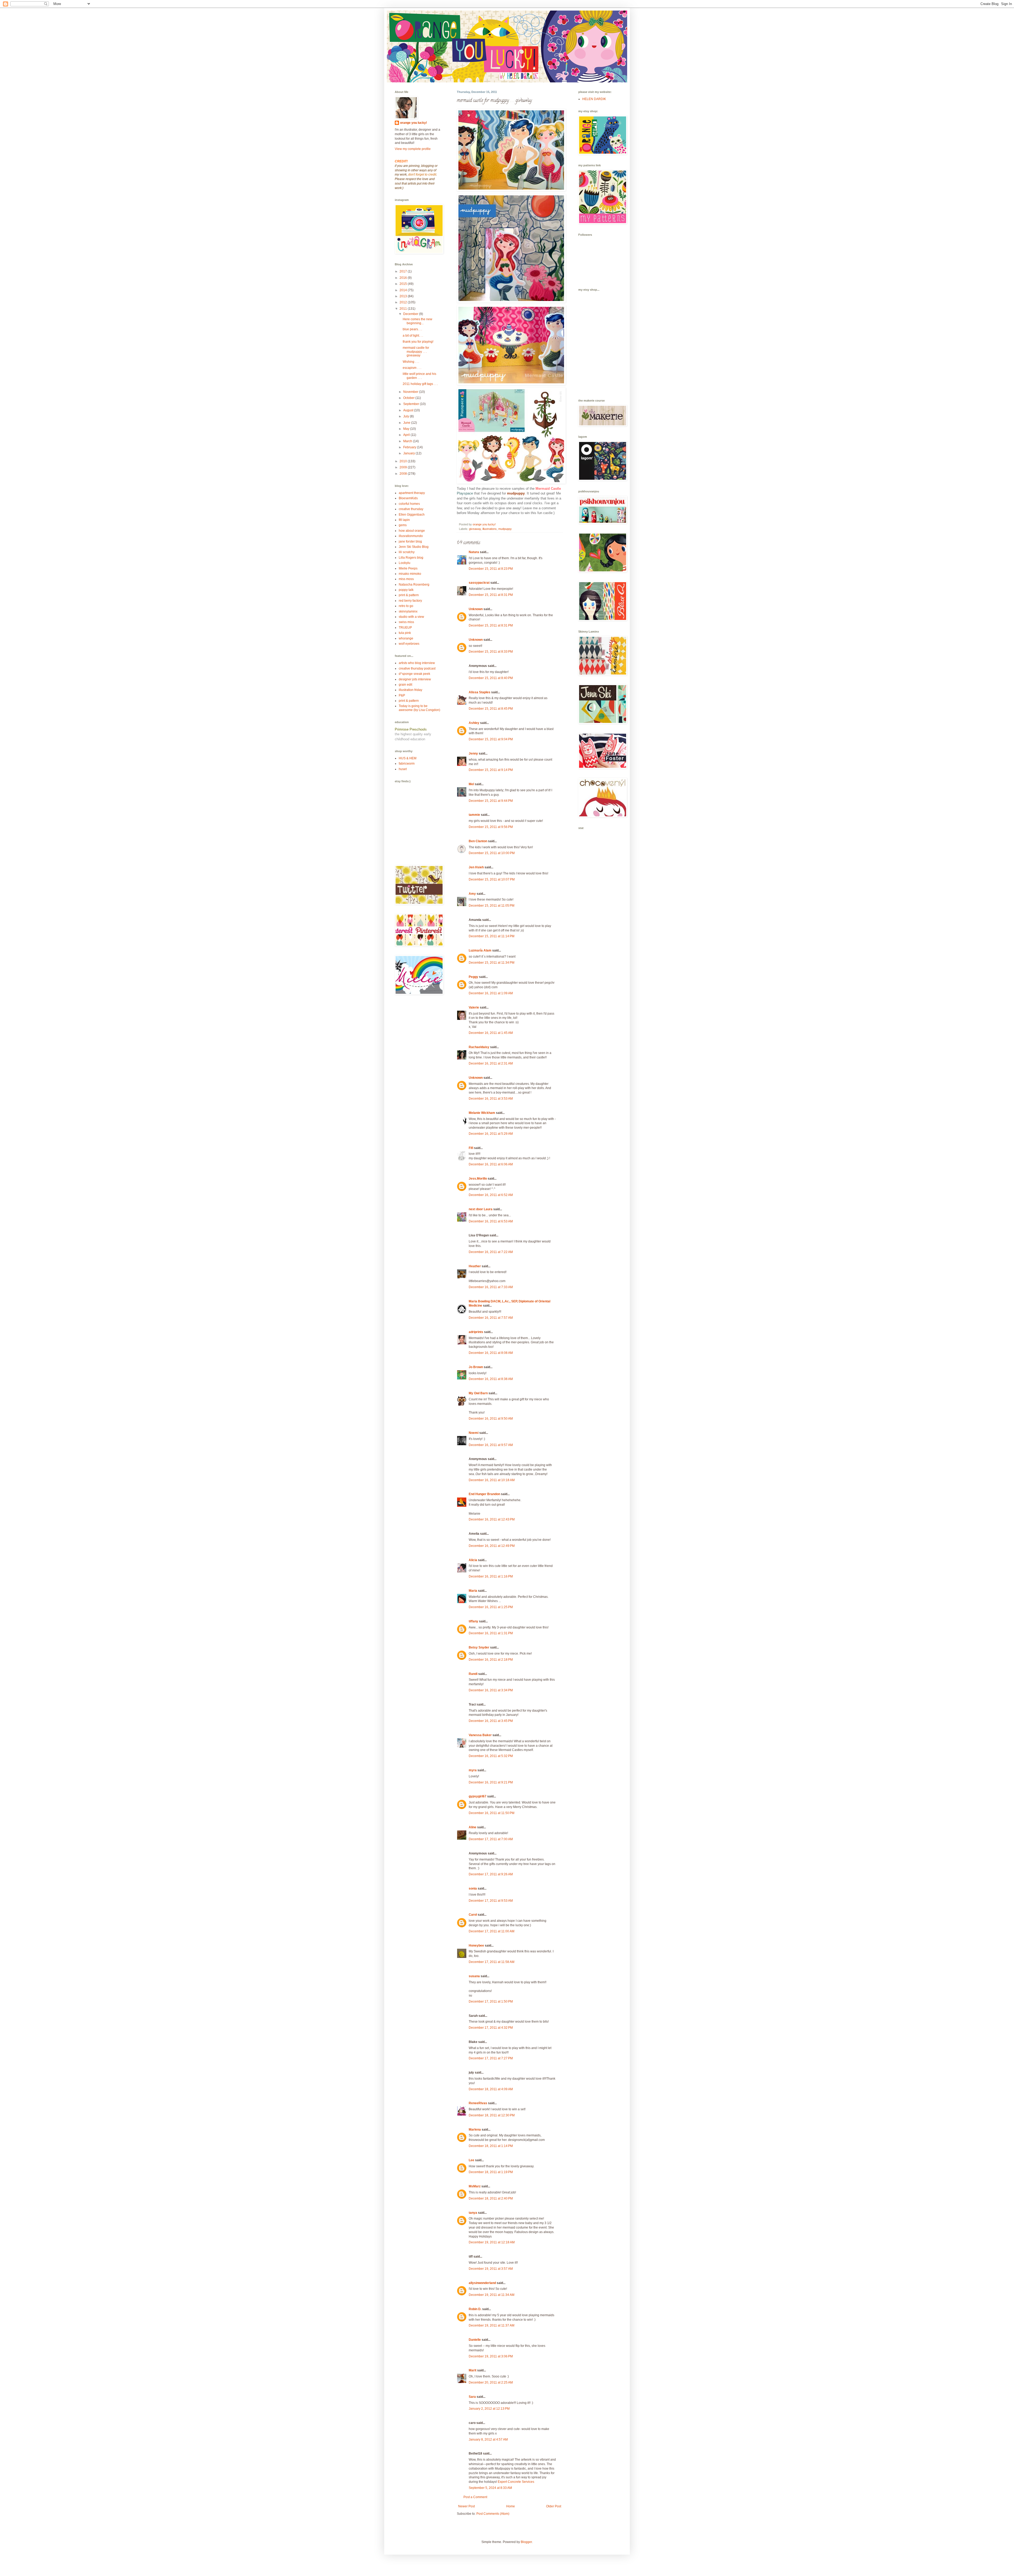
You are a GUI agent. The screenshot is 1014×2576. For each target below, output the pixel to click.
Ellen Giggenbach (412, 515)
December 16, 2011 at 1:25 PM (491, 1607)
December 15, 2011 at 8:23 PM (491, 569)
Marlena (475, 2130)
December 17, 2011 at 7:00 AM (491, 1839)
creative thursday (411, 509)
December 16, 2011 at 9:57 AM (491, 1445)
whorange (406, 638)
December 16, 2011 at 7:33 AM (491, 1287)
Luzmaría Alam (480, 950)
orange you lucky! (414, 123)
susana (474, 1976)
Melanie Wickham (482, 1113)
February (410, 447)
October (409, 398)
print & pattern (409, 595)
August (409, 410)
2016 (404, 278)
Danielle (475, 2340)
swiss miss (406, 622)
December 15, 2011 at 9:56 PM (491, 827)
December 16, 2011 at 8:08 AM (491, 1353)
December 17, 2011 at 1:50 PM (491, 2002)
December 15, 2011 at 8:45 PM (491, 709)
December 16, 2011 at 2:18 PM (491, 1660)
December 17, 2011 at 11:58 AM (492, 1962)
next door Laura (481, 1209)
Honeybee (476, 1946)
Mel (471, 784)
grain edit (405, 685)
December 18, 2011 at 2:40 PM (491, 2198)
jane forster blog (410, 541)
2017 (404, 271)
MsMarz (475, 2186)
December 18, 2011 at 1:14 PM (491, 2146)
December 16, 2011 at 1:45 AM (491, 1033)
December (411, 314)
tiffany (473, 1621)
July (407, 416)
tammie (474, 815)
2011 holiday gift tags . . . (420, 384)
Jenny (473, 754)
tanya (473, 2213)
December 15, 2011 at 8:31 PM (491, 595)
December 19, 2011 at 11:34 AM (492, 2295)
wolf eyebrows (409, 644)
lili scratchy (407, 552)
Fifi (471, 1148)
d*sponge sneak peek (414, 674)
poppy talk (406, 590)
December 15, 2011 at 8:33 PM (491, 652)
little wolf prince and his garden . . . (419, 376)
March (408, 441)
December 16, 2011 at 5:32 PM (491, 1756)
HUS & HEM (408, 758)
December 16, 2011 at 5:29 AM (491, 1134)
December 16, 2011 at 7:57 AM (491, 1318)
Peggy (473, 977)
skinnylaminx (408, 611)
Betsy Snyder (479, 1647)
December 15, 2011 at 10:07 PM (492, 879)
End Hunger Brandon (484, 1494)
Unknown (476, 609)
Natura (474, 552)
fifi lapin (404, 520)
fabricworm (407, 764)
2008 (404, 474)
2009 (404, 467)
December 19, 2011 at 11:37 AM (492, 2325)
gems (403, 525)
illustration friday (410, 690)
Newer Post (466, 2506)
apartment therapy (412, 493)
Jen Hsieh (476, 867)
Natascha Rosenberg (414, 585)
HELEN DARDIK (594, 99)
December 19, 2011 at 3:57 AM (491, 2269)
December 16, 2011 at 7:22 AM (491, 1252)
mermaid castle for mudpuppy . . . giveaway (416, 352)
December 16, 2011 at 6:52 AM (491, 1195)
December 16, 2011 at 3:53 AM (491, 1099)
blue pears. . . (412, 329)
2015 (404, 284)
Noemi (474, 1433)
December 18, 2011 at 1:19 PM (491, 2172)
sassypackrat (479, 583)
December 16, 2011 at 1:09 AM (491, 993)
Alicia (473, 1560)
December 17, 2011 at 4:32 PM (491, 2028)
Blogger (526, 2542)
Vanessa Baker (480, 1735)
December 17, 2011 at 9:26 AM (491, 1874)
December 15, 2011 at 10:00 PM (492, 853)
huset (403, 769)
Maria (473, 1591)
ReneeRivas (478, 2103)
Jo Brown (476, 1367)
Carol (473, 1915)
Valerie (474, 1007)
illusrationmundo (411, 536)
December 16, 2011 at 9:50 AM (491, 1419)
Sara (472, 2397)
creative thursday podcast (417, 668)
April (407, 435)
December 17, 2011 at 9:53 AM (491, 1901)
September (412, 404)
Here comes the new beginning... (417, 321)
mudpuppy (505, 529)
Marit (473, 2370)
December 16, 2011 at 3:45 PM (491, 1721)
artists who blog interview (417, 663)
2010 (404, 461)
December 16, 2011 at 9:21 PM (491, 1782)
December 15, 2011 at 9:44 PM (491, 801)
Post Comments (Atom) (493, 2514)
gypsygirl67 (478, 1796)
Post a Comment (475, 2497)
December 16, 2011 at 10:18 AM (492, 1480)
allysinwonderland (482, 2283)
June (407, 423)
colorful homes (409, 504)
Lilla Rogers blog (411, 558)
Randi (473, 1674)
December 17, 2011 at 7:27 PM (491, 2058)
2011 (404, 309)
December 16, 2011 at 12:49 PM (492, 1546)
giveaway (475, 529)
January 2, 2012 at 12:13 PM (489, 2409)
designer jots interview (415, 679)
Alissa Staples (480, 692)
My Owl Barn (478, 1393)
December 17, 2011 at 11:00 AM (492, 1931)
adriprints (476, 1332)
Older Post (554, 2506)
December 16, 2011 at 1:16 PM (491, 1576)
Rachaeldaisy (479, 1047)
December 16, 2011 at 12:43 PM (492, 1519)
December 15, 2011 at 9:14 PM (491, 770)
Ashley (474, 723)
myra (473, 1770)
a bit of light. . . (413, 336)
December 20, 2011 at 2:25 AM (491, 2382)
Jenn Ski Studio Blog (414, 547)
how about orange (412, 531)
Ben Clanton (478, 841)
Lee (471, 2160)
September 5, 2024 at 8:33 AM (490, 2488)
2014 (404, 290)
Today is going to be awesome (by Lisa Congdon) (419, 708)
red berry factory (410, 601)
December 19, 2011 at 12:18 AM (492, 2242)
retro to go (406, 606)
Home (511, 2506)
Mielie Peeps (408, 568)
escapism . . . (412, 368)
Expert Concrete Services (516, 2482)
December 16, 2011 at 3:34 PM (491, 1690)
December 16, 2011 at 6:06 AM (491, 1164)
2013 (404, 296)
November (411, 392)
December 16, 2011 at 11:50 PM (492, 1813)
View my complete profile (413, 149)
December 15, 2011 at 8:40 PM (491, 678)
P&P (402, 695)
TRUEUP (405, 628)
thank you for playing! (418, 342)
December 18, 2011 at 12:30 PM (492, 2115)
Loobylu (405, 563)
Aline (473, 1827)
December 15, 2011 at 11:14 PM (492, 936)
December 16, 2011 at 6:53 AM (491, 1221)
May (407, 429)
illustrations (490, 529)
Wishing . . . (411, 362)
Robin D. (475, 2309)
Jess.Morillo (478, 1179)
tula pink (405, 633)
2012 (404, 302)
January (409, 453)
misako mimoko (410, 574)
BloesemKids (408, 498)
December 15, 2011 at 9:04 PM (491, 739)
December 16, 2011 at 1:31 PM (491, 1633)
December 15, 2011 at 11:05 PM (492, 906)
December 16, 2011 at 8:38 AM (491, 1379)
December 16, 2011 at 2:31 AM (491, 1063)
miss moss (406, 579)
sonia (473, 1889)
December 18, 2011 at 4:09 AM (491, 2089)
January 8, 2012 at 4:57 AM (488, 2440)
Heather (475, 1266)
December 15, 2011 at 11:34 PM (492, 963)
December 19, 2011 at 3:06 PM (491, 2356)
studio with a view (411, 617)
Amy (472, 894)
